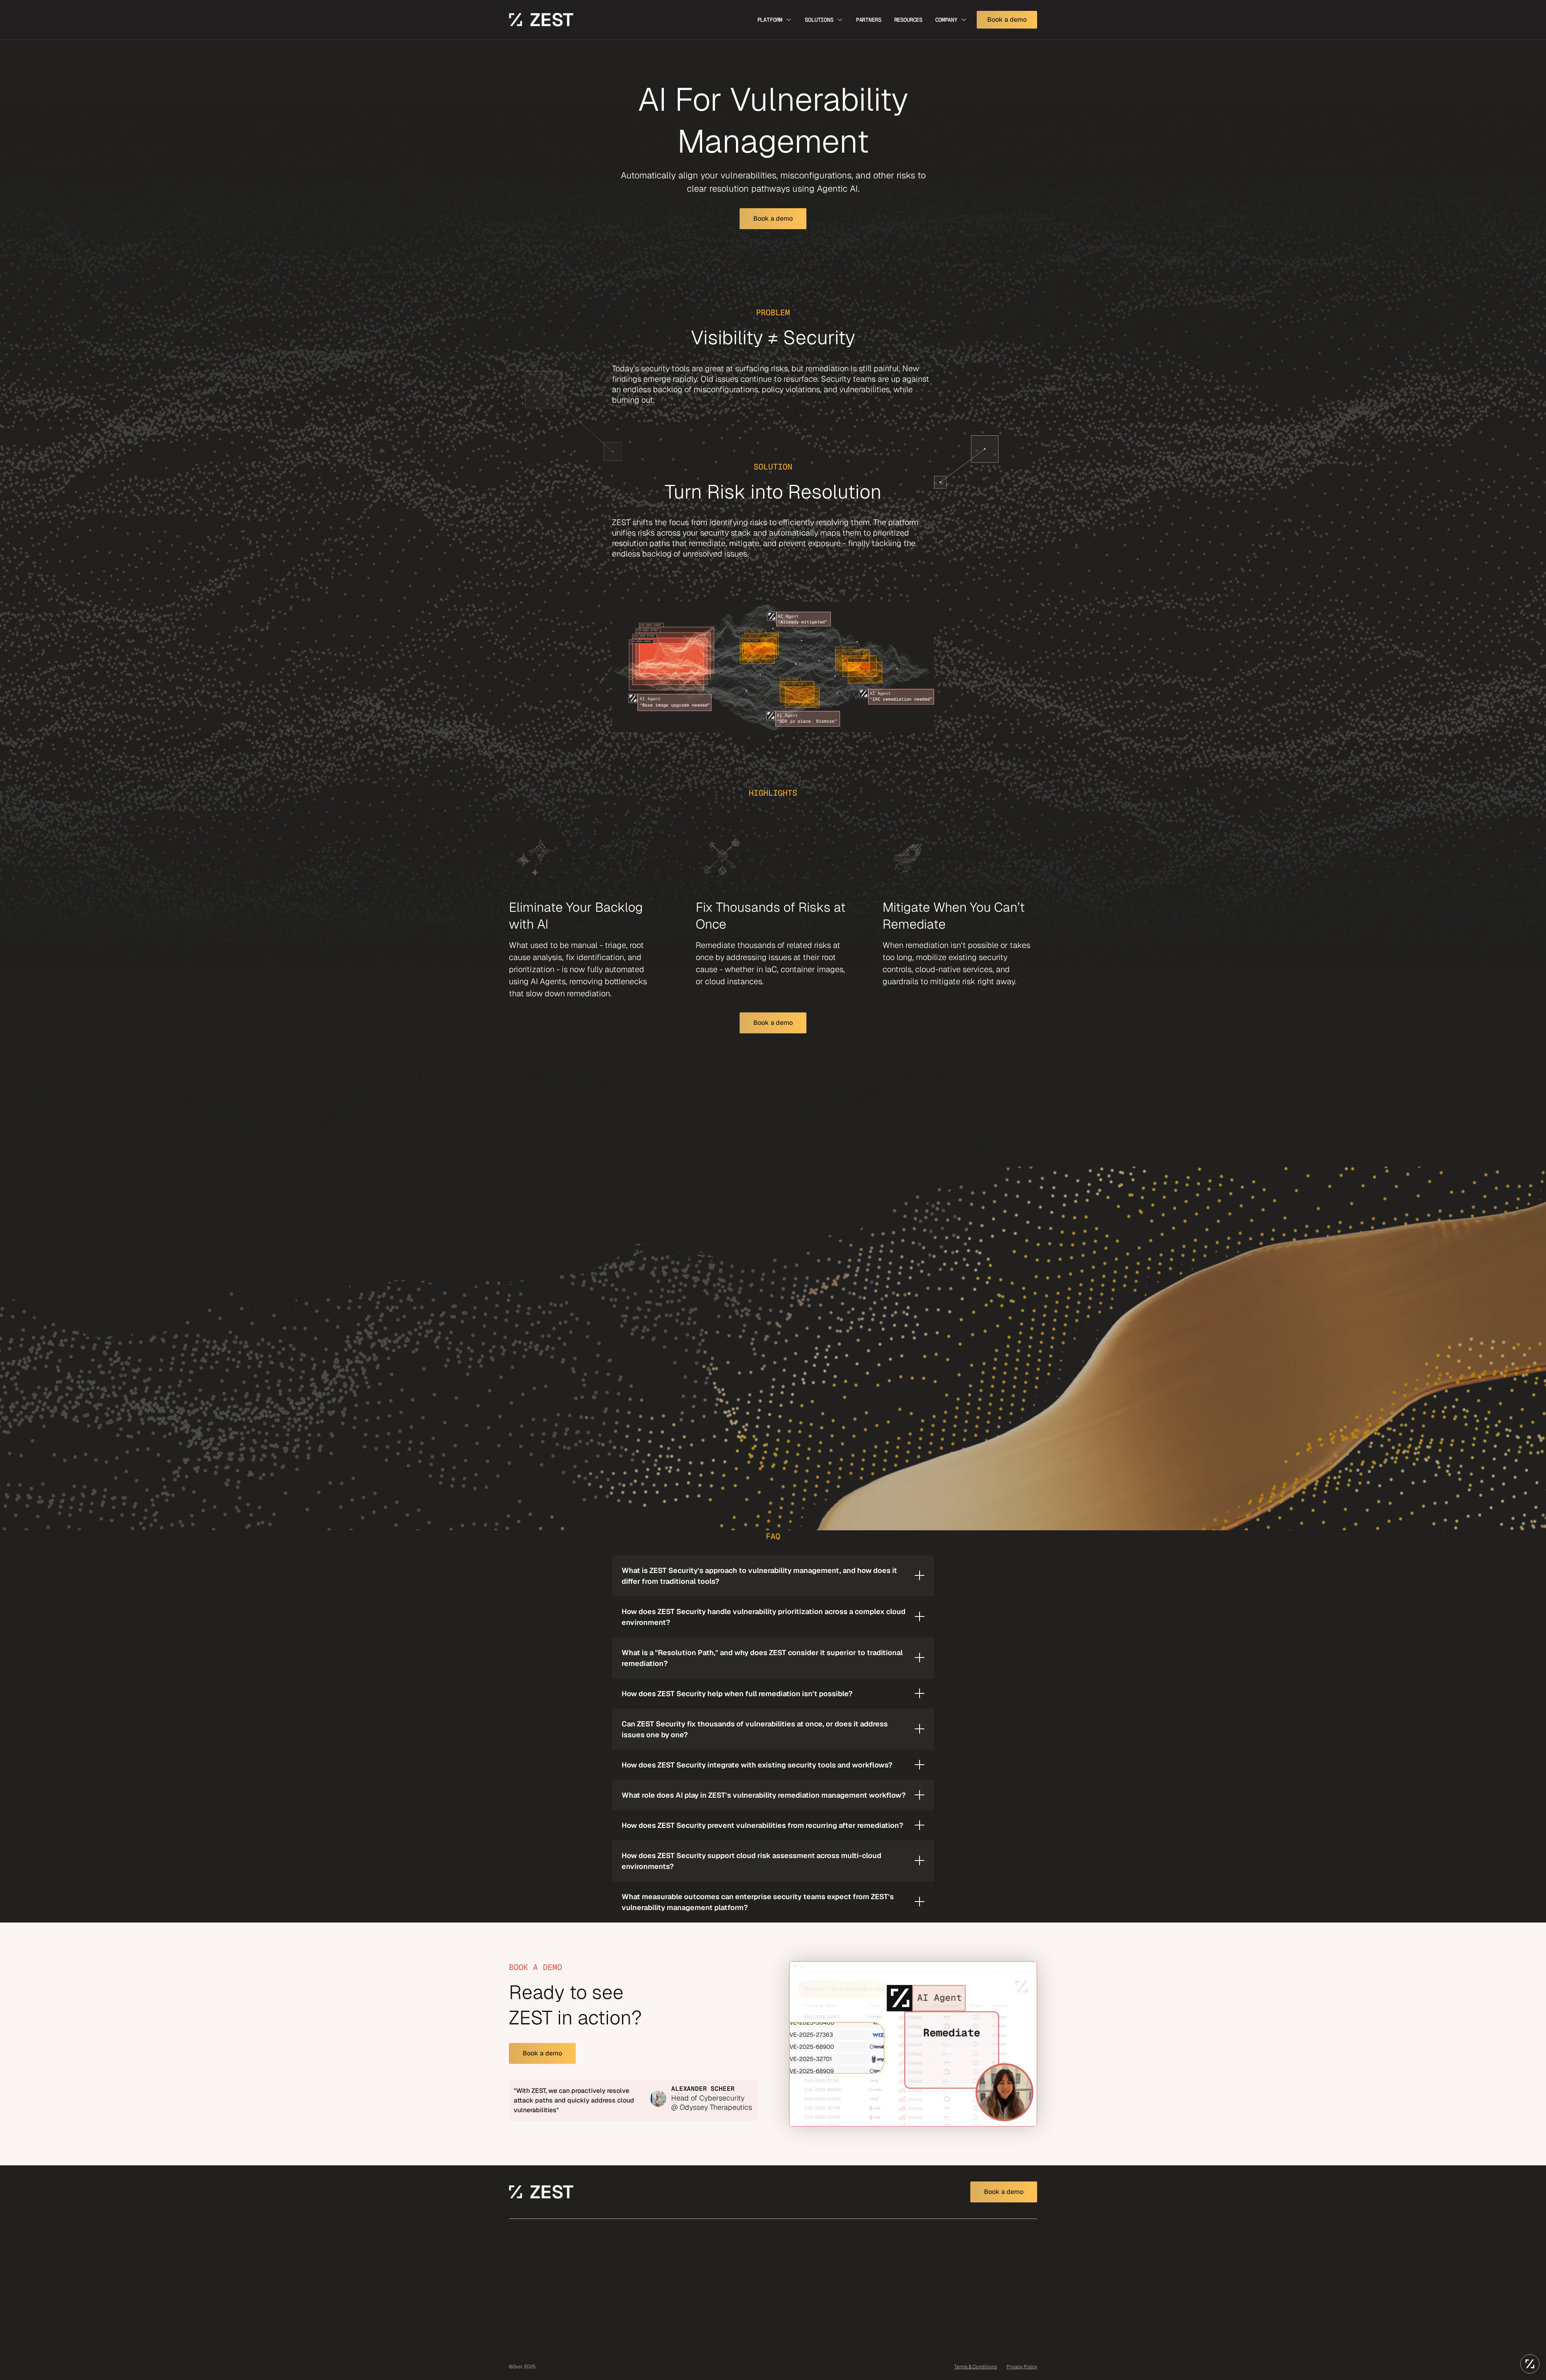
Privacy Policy (1022, 2367)
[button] (775, 20)
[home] (541, 20)
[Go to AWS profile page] (1002, 2245)
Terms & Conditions (976, 2367)
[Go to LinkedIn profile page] (976, 2244)
